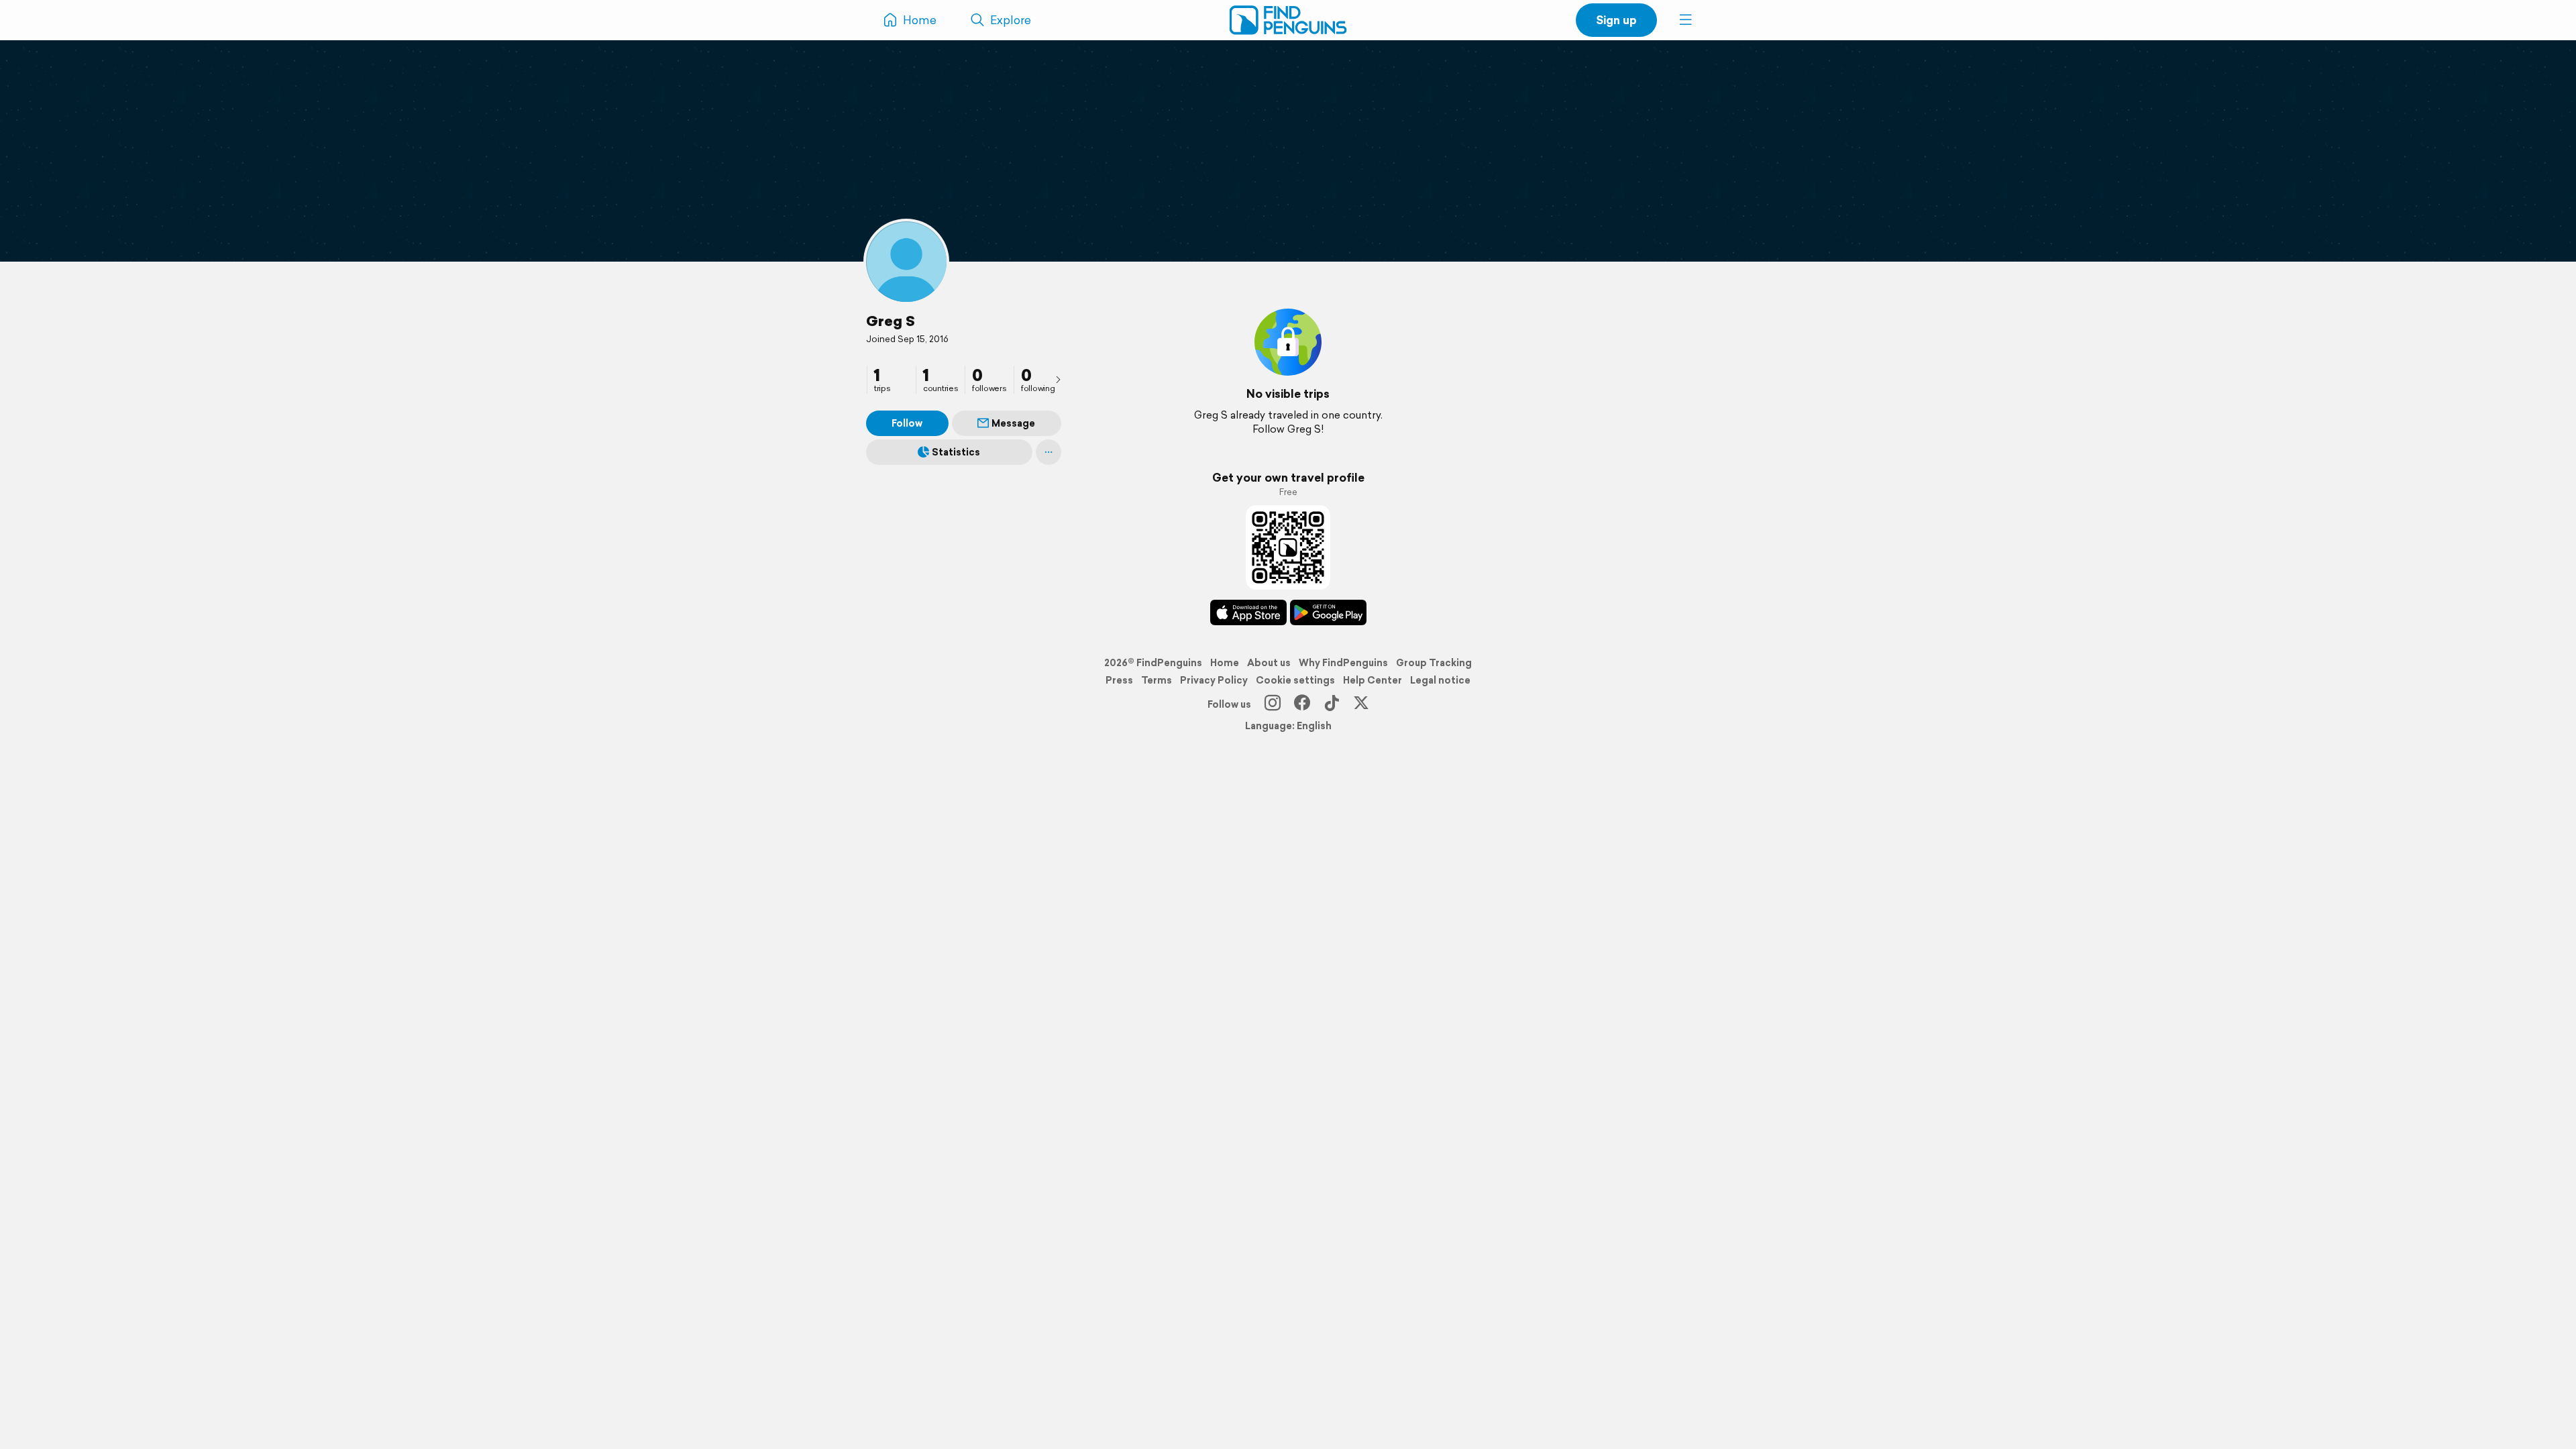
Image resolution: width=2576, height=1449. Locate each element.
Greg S (891, 321)
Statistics (956, 452)
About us (1269, 663)
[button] (1686, 20)
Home (1225, 663)
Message (1013, 423)
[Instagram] (1273, 704)
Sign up (1616, 20)
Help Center (1373, 680)
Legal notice (1440, 680)
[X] (1361, 704)
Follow (907, 423)
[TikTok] (1332, 704)
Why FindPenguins (1343, 663)
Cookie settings (1295, 680)
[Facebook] (1302, 704)
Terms (1157, 680)
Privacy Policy (1214, 680)
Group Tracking (1434, 663)
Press (1119, 680)
